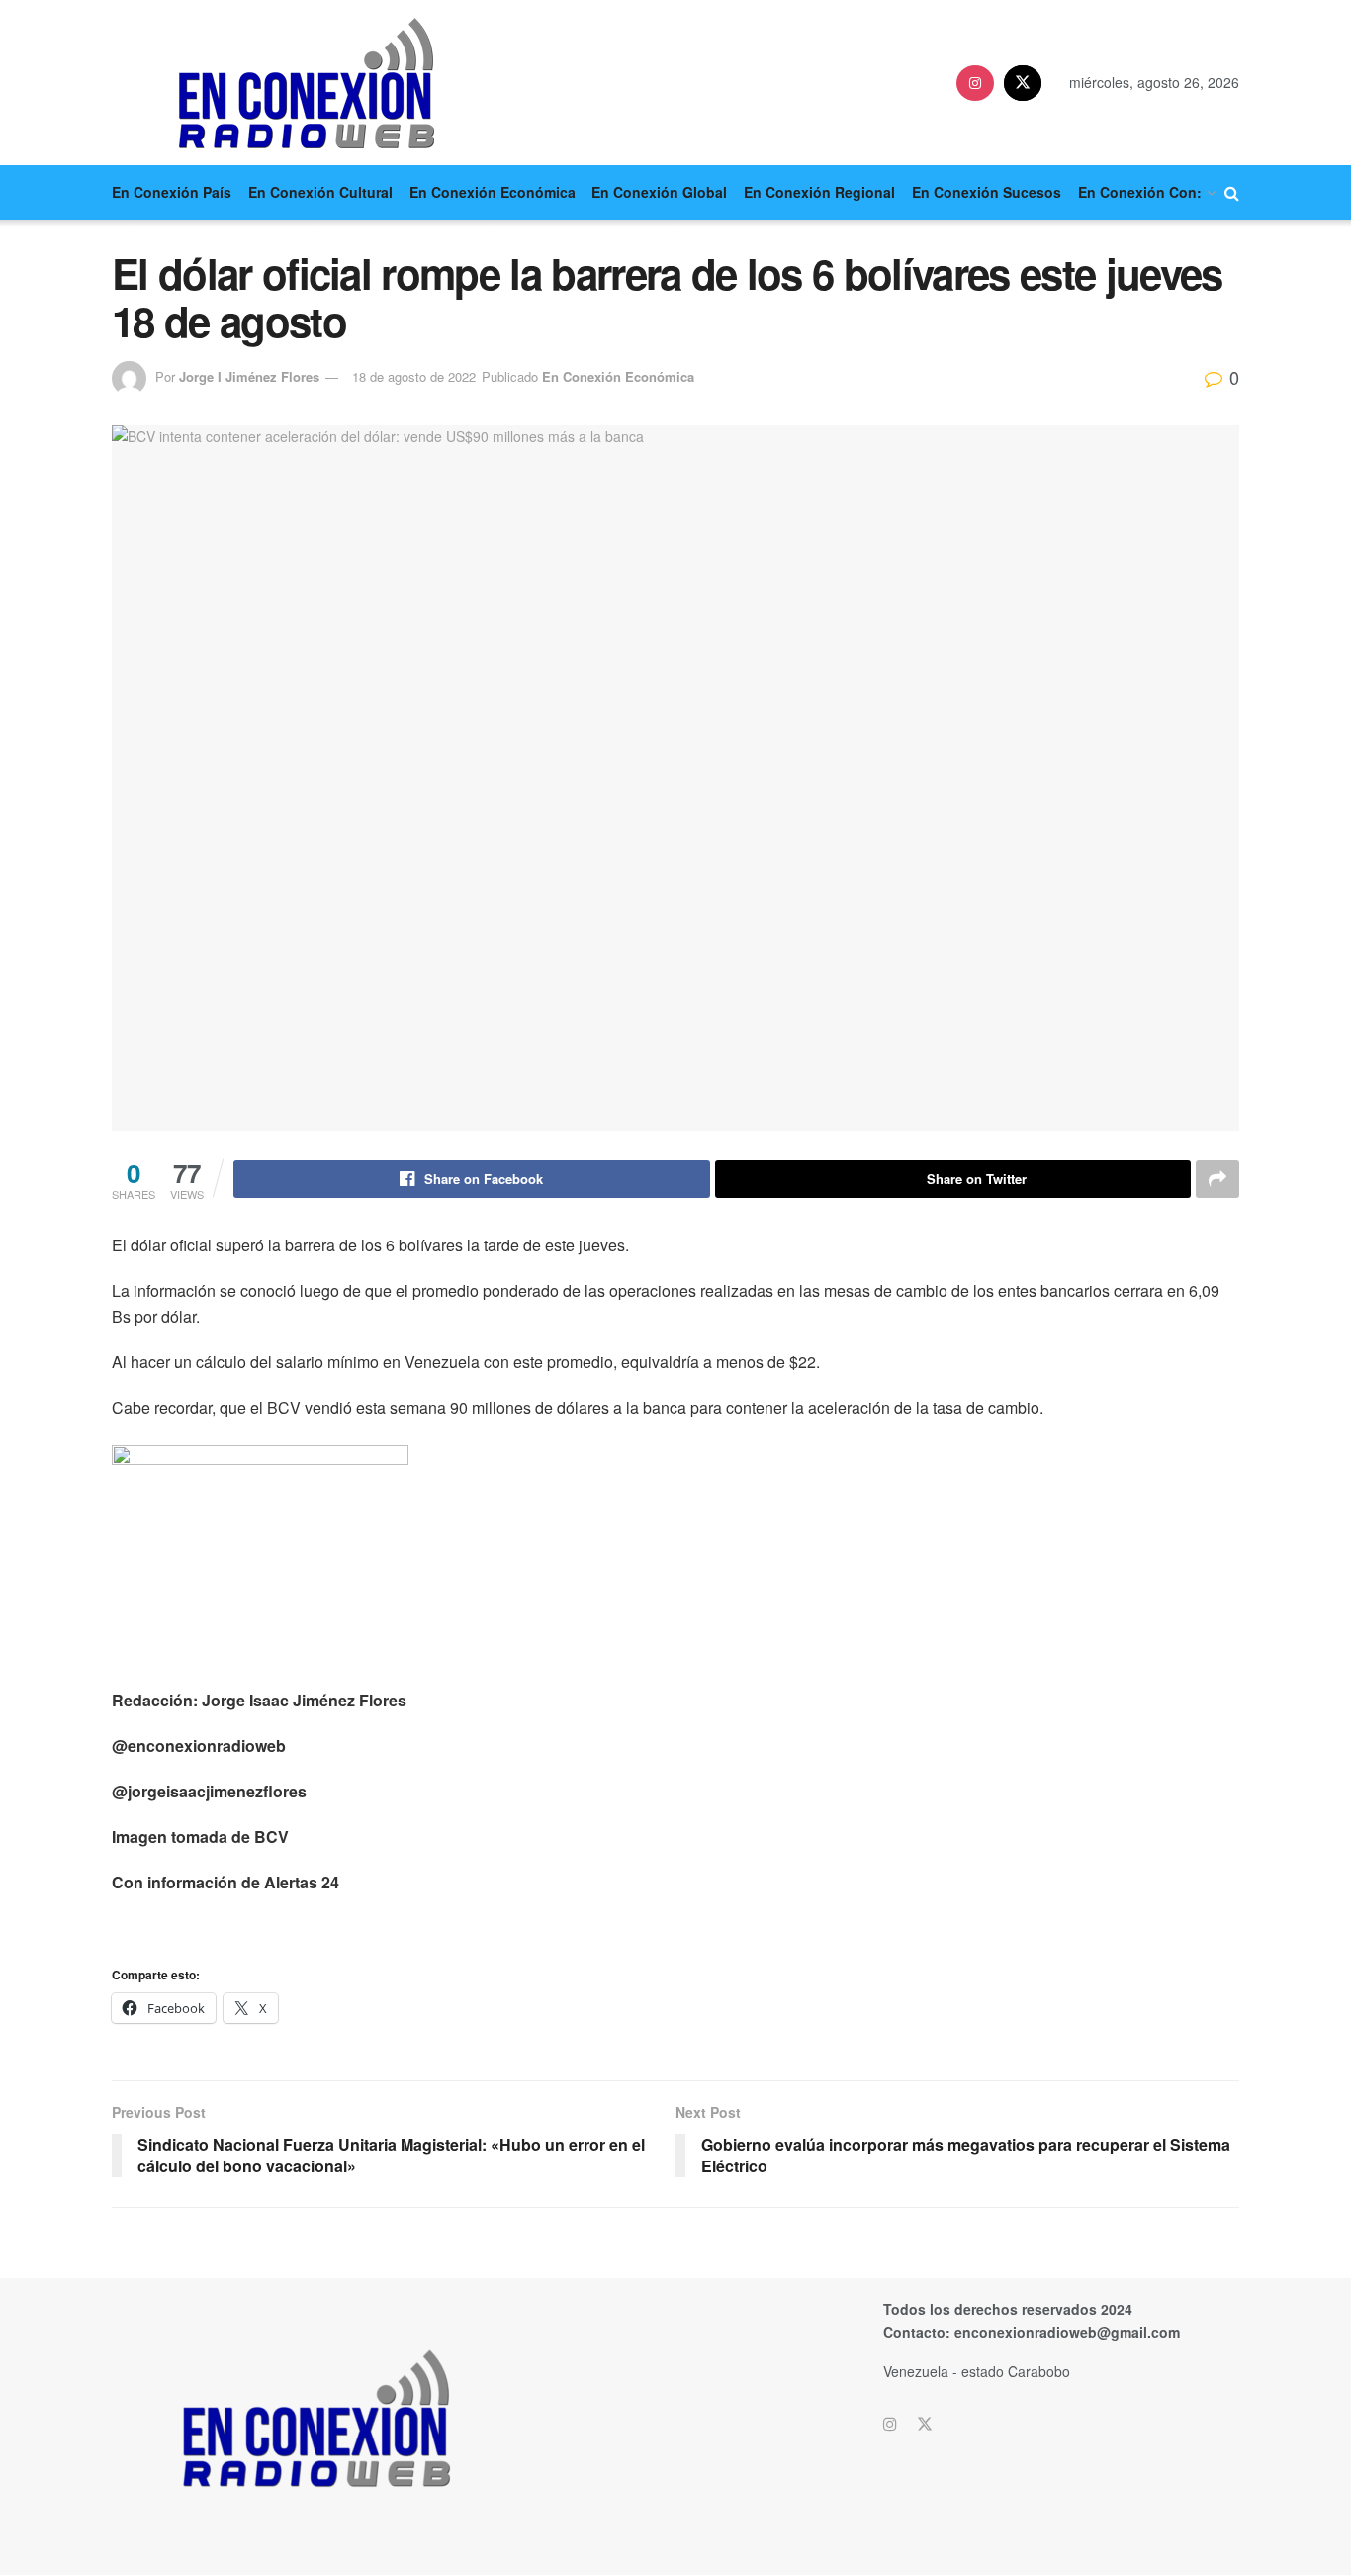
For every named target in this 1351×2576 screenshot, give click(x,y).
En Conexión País (172, 192)
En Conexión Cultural (320, 192)
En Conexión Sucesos (987, 192)
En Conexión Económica (493, 192)
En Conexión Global (659, 192)
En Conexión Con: (1140, 192)
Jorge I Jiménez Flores (249, 376)
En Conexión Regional (819, 192)
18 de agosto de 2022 (414, 376)
